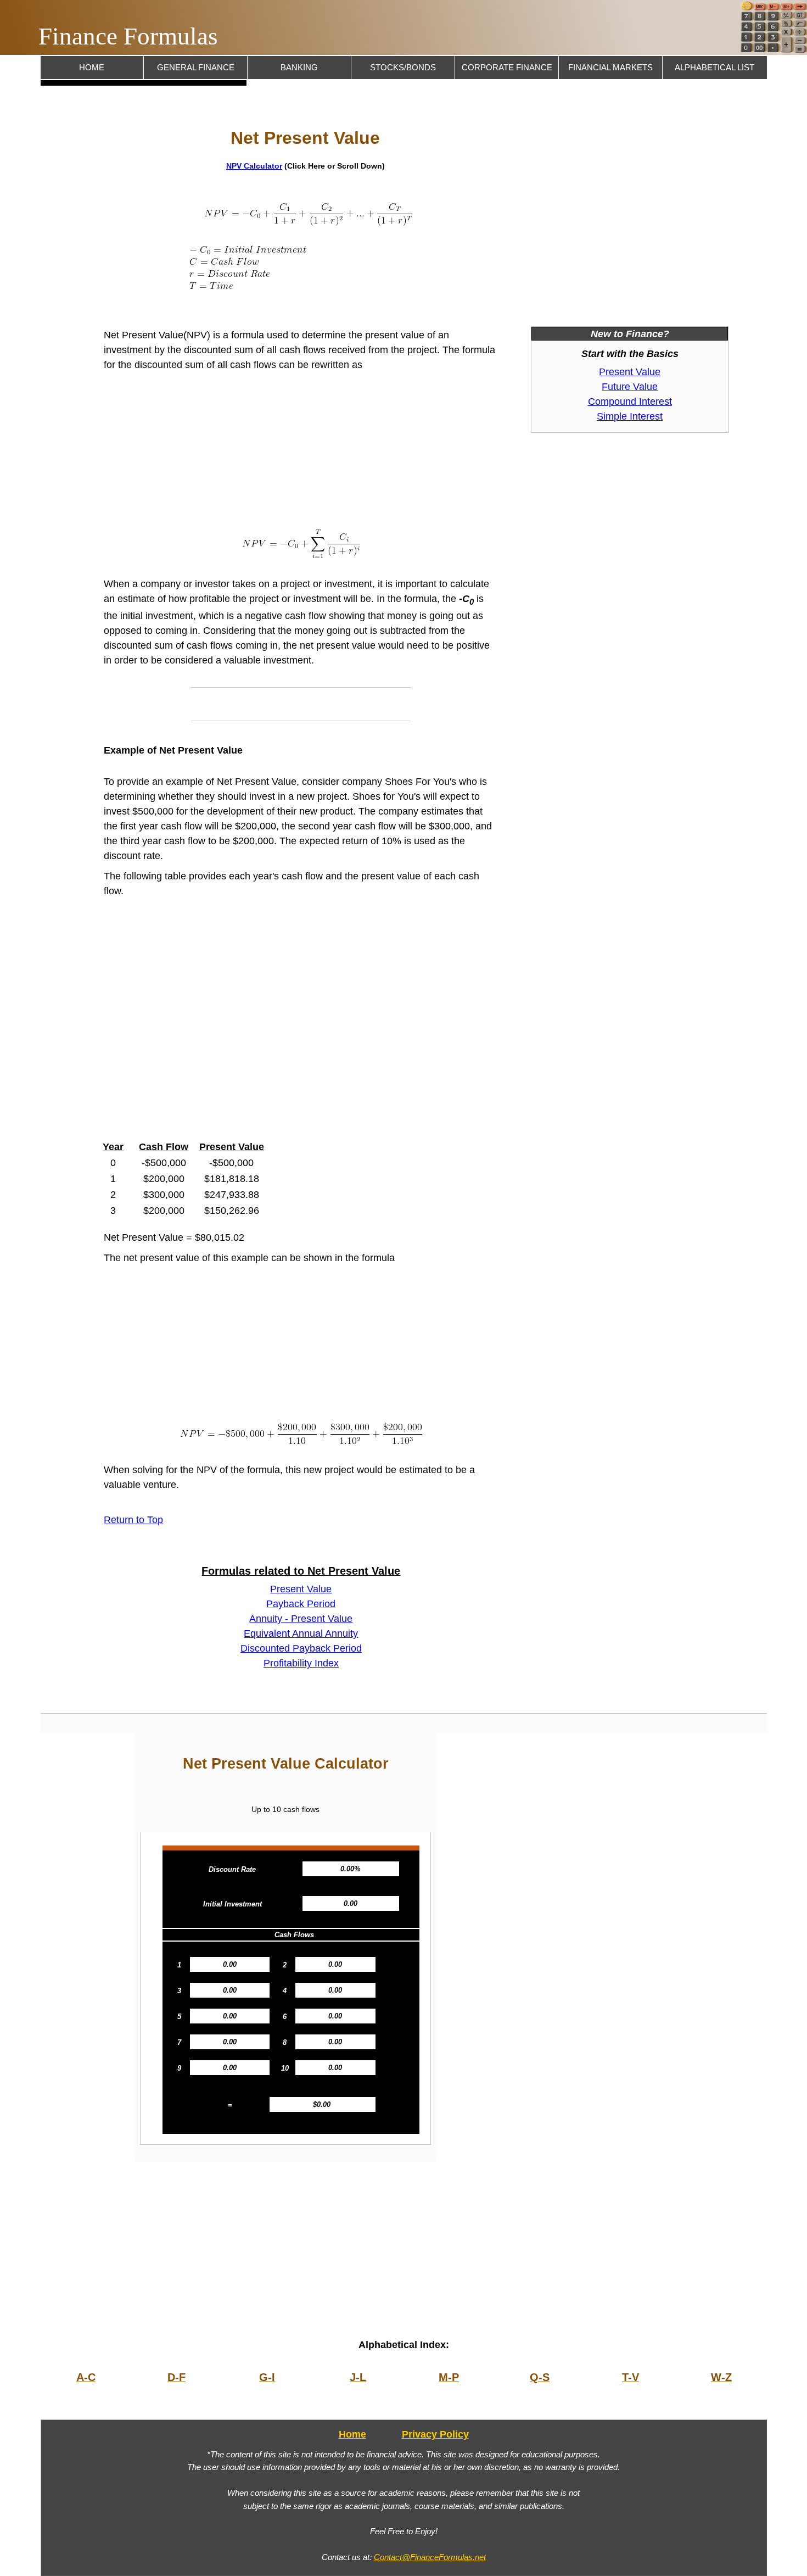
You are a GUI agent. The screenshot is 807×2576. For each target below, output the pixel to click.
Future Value (630, 387)
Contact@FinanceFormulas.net (430, 2557)
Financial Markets (610, 68)
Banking (299, 68)
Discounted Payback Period (301, 1648)
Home (92, 68)
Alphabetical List (714, 68)
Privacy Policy (435, 2434)
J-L (358, 2377)
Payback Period (301, 1604)
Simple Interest (630, 416)
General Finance (196, 68)
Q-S (540, 2377)
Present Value (301, 1589)
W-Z (721, 2377)
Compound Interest (630, 402)
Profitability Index (301, 1663)
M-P (449, 2377)
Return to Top (133, 1520)
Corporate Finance (507, 68)
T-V (631, 2377)
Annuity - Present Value (301, 1619)
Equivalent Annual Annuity (301, 1633)
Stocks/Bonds (403, 68)
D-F (176, 2377)
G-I (267, 2377)
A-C (86, 2377)
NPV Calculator (254, 166)
